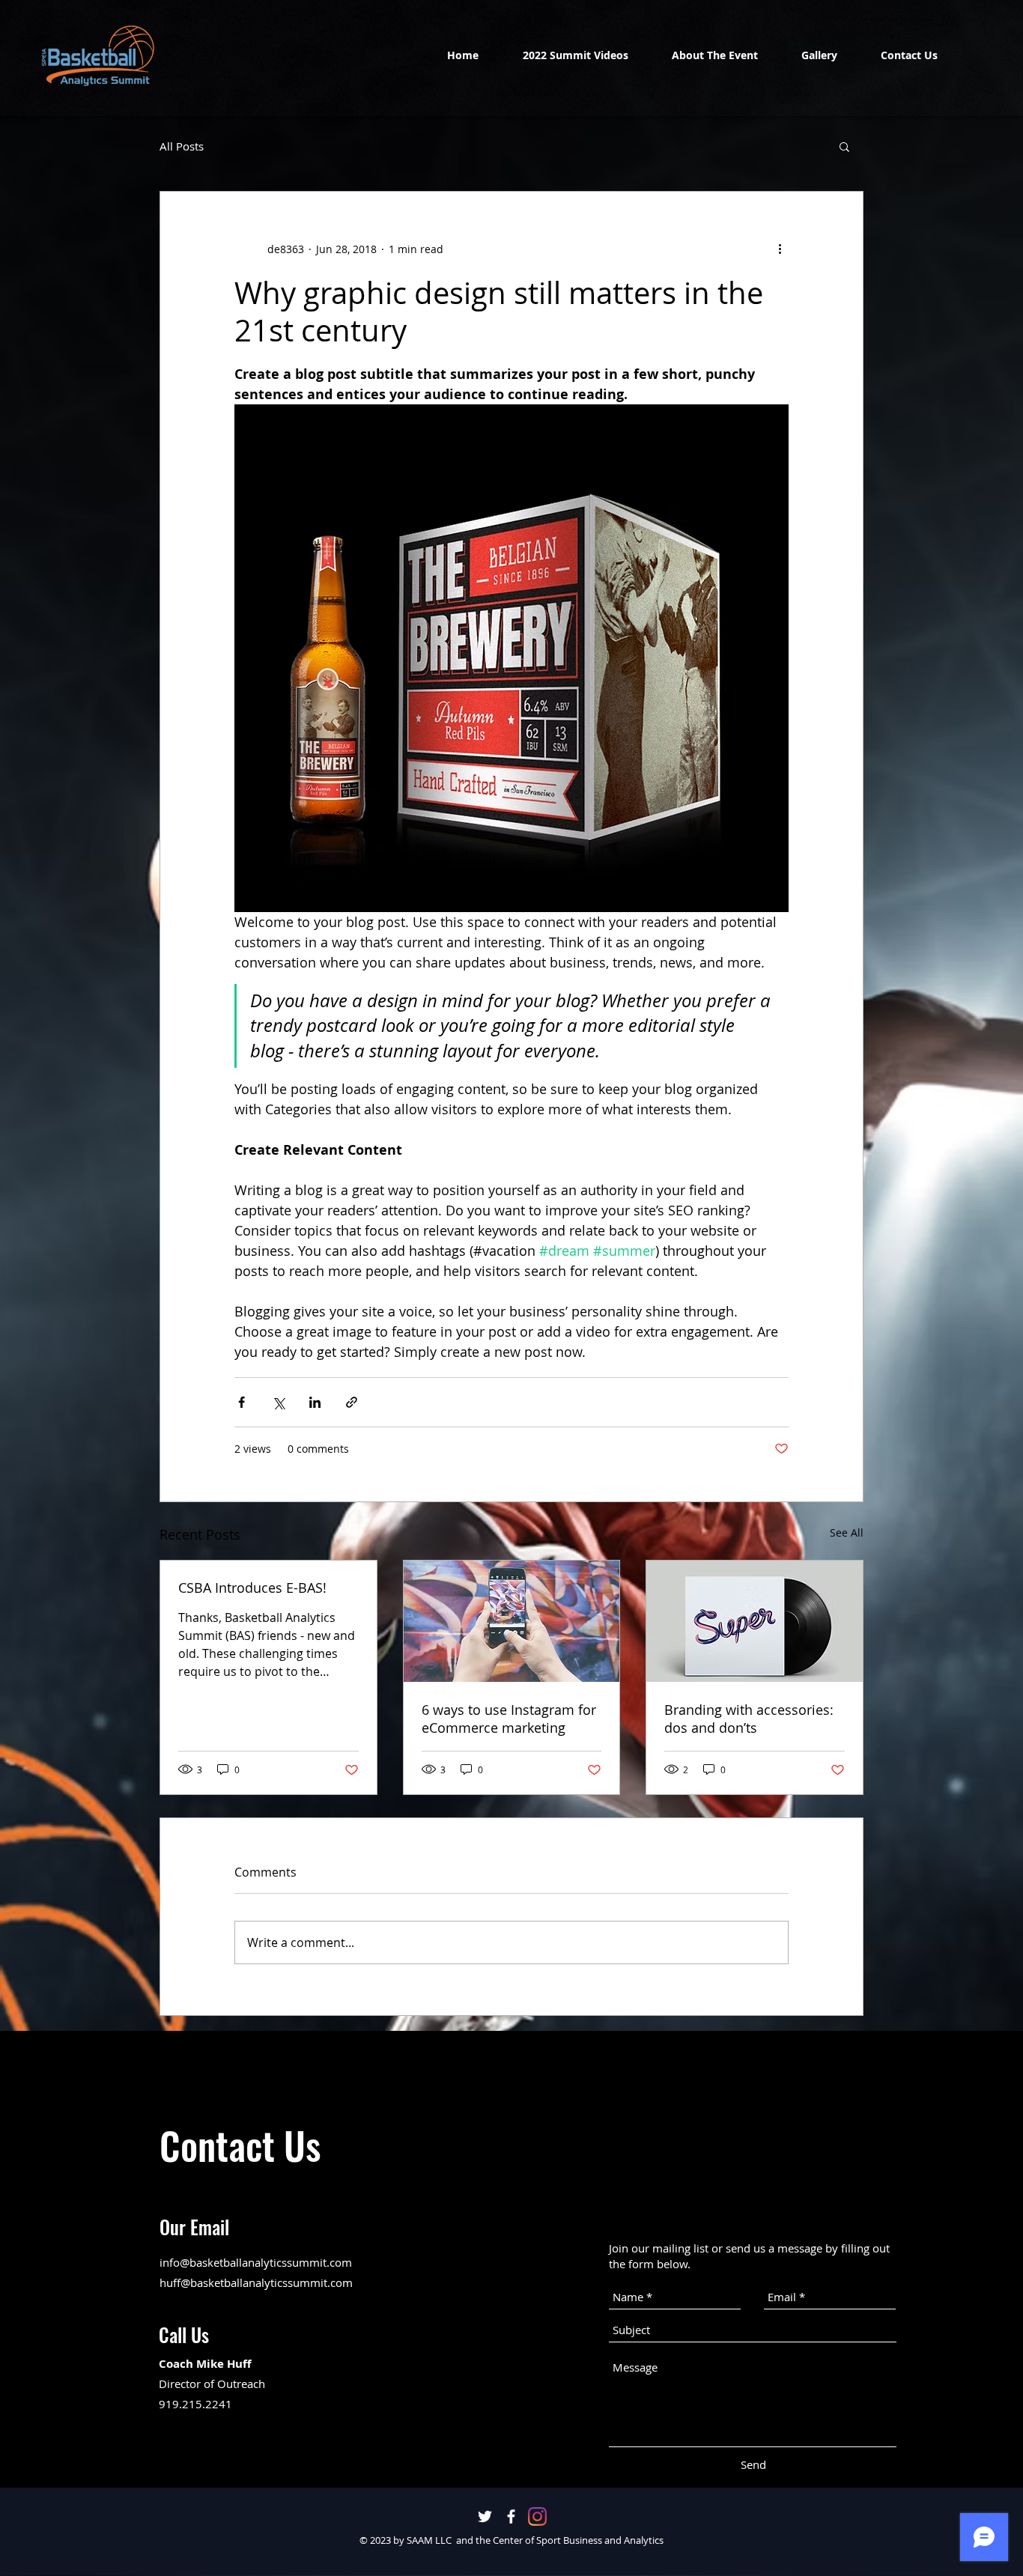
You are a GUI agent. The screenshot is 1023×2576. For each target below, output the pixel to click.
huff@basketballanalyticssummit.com (256, 2282)
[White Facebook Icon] (511, 2516)
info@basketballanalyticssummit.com (256, 2262)
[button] (844, 146)
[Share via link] (352, 1402)
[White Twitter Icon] (485, 2516)
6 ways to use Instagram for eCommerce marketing (509, 1719)
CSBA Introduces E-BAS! (252, 1588)
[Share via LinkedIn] (315, 1402)
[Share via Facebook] (242, 1402)
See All (847, 1532)
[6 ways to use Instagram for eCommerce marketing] (512, 1621)
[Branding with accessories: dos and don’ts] (755, 1621)
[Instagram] (537, 2516)
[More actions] (780, 249)
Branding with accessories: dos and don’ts (749, 1719)
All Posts (182, 146)
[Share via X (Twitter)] (278, 1402)
